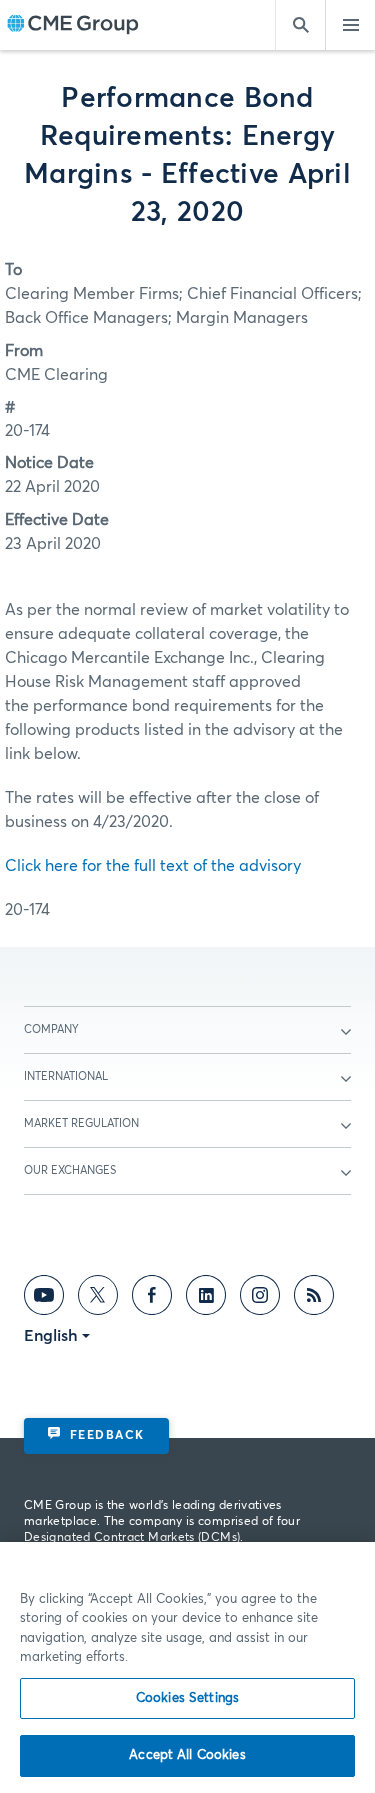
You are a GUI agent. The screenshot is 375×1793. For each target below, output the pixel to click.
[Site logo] (73, 25)
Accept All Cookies (187, 1755)
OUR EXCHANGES (70, 1170)
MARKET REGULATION (81, 1123)
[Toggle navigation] (350, 25)
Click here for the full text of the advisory (153, 866)
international (66, 1076)
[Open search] (300, 25)
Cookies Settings (187, 1698)
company (51, 1029)
